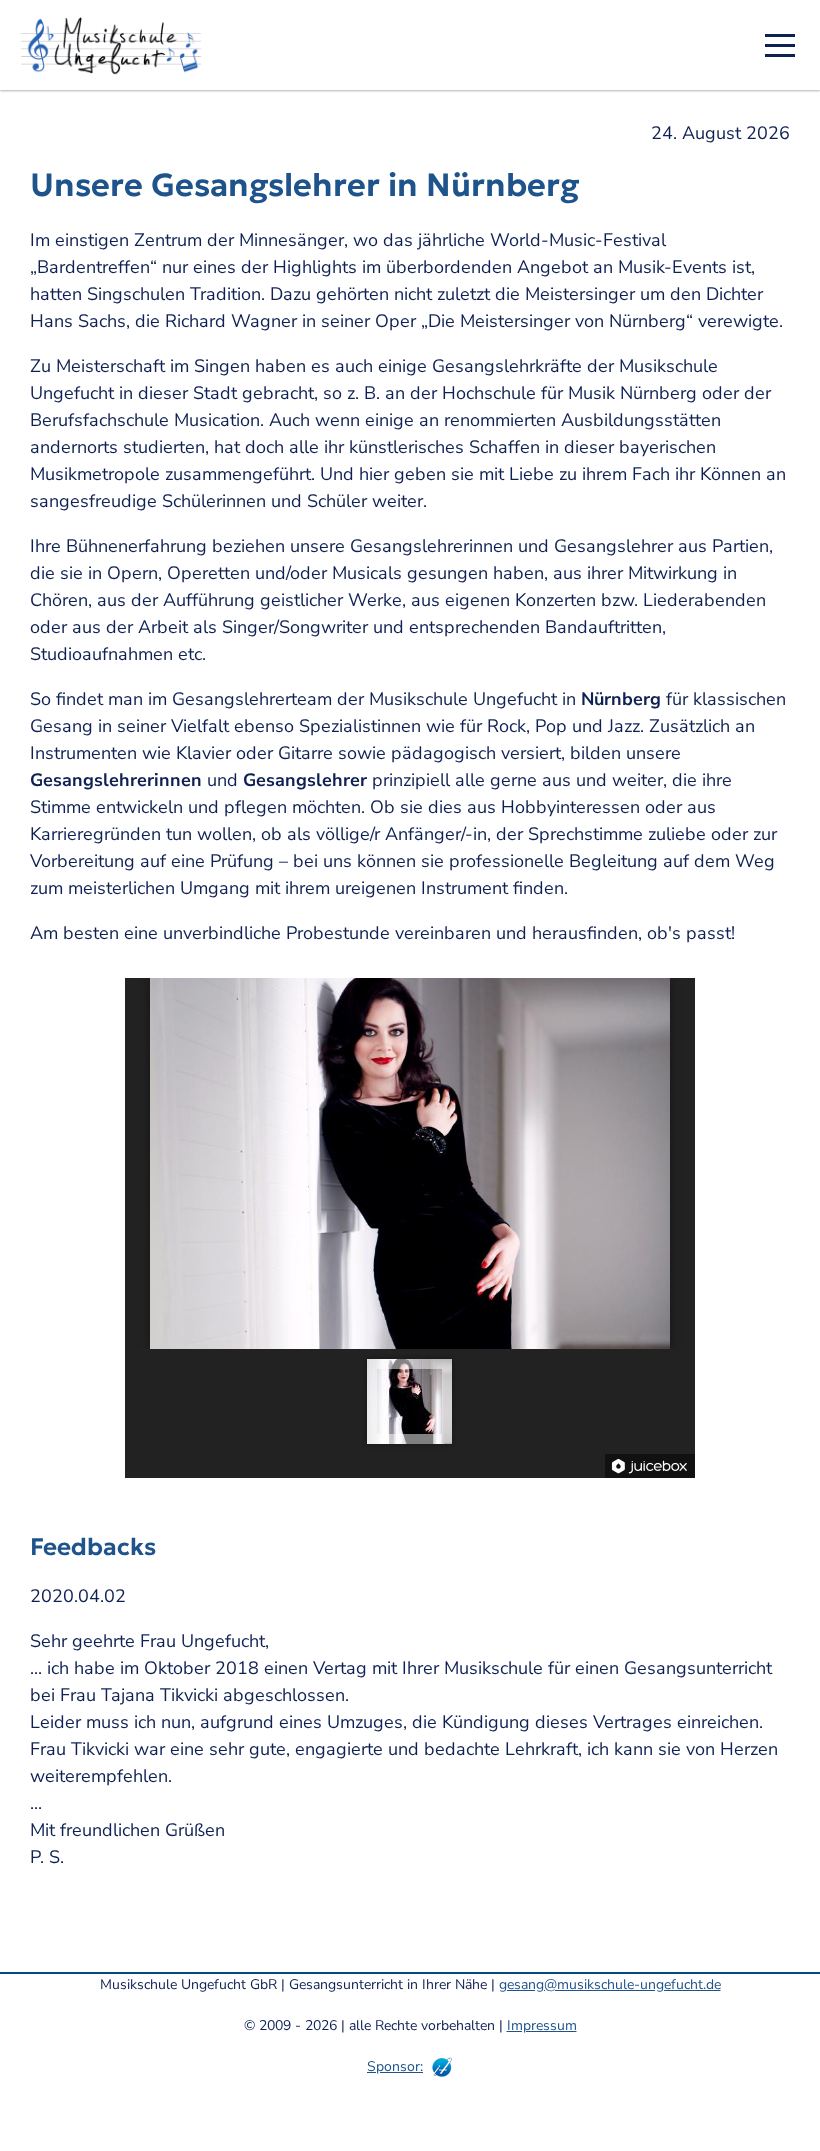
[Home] (118, 45)
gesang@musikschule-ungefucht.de (610, 1984)
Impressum (542, 2025)
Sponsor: (395, 2066)
